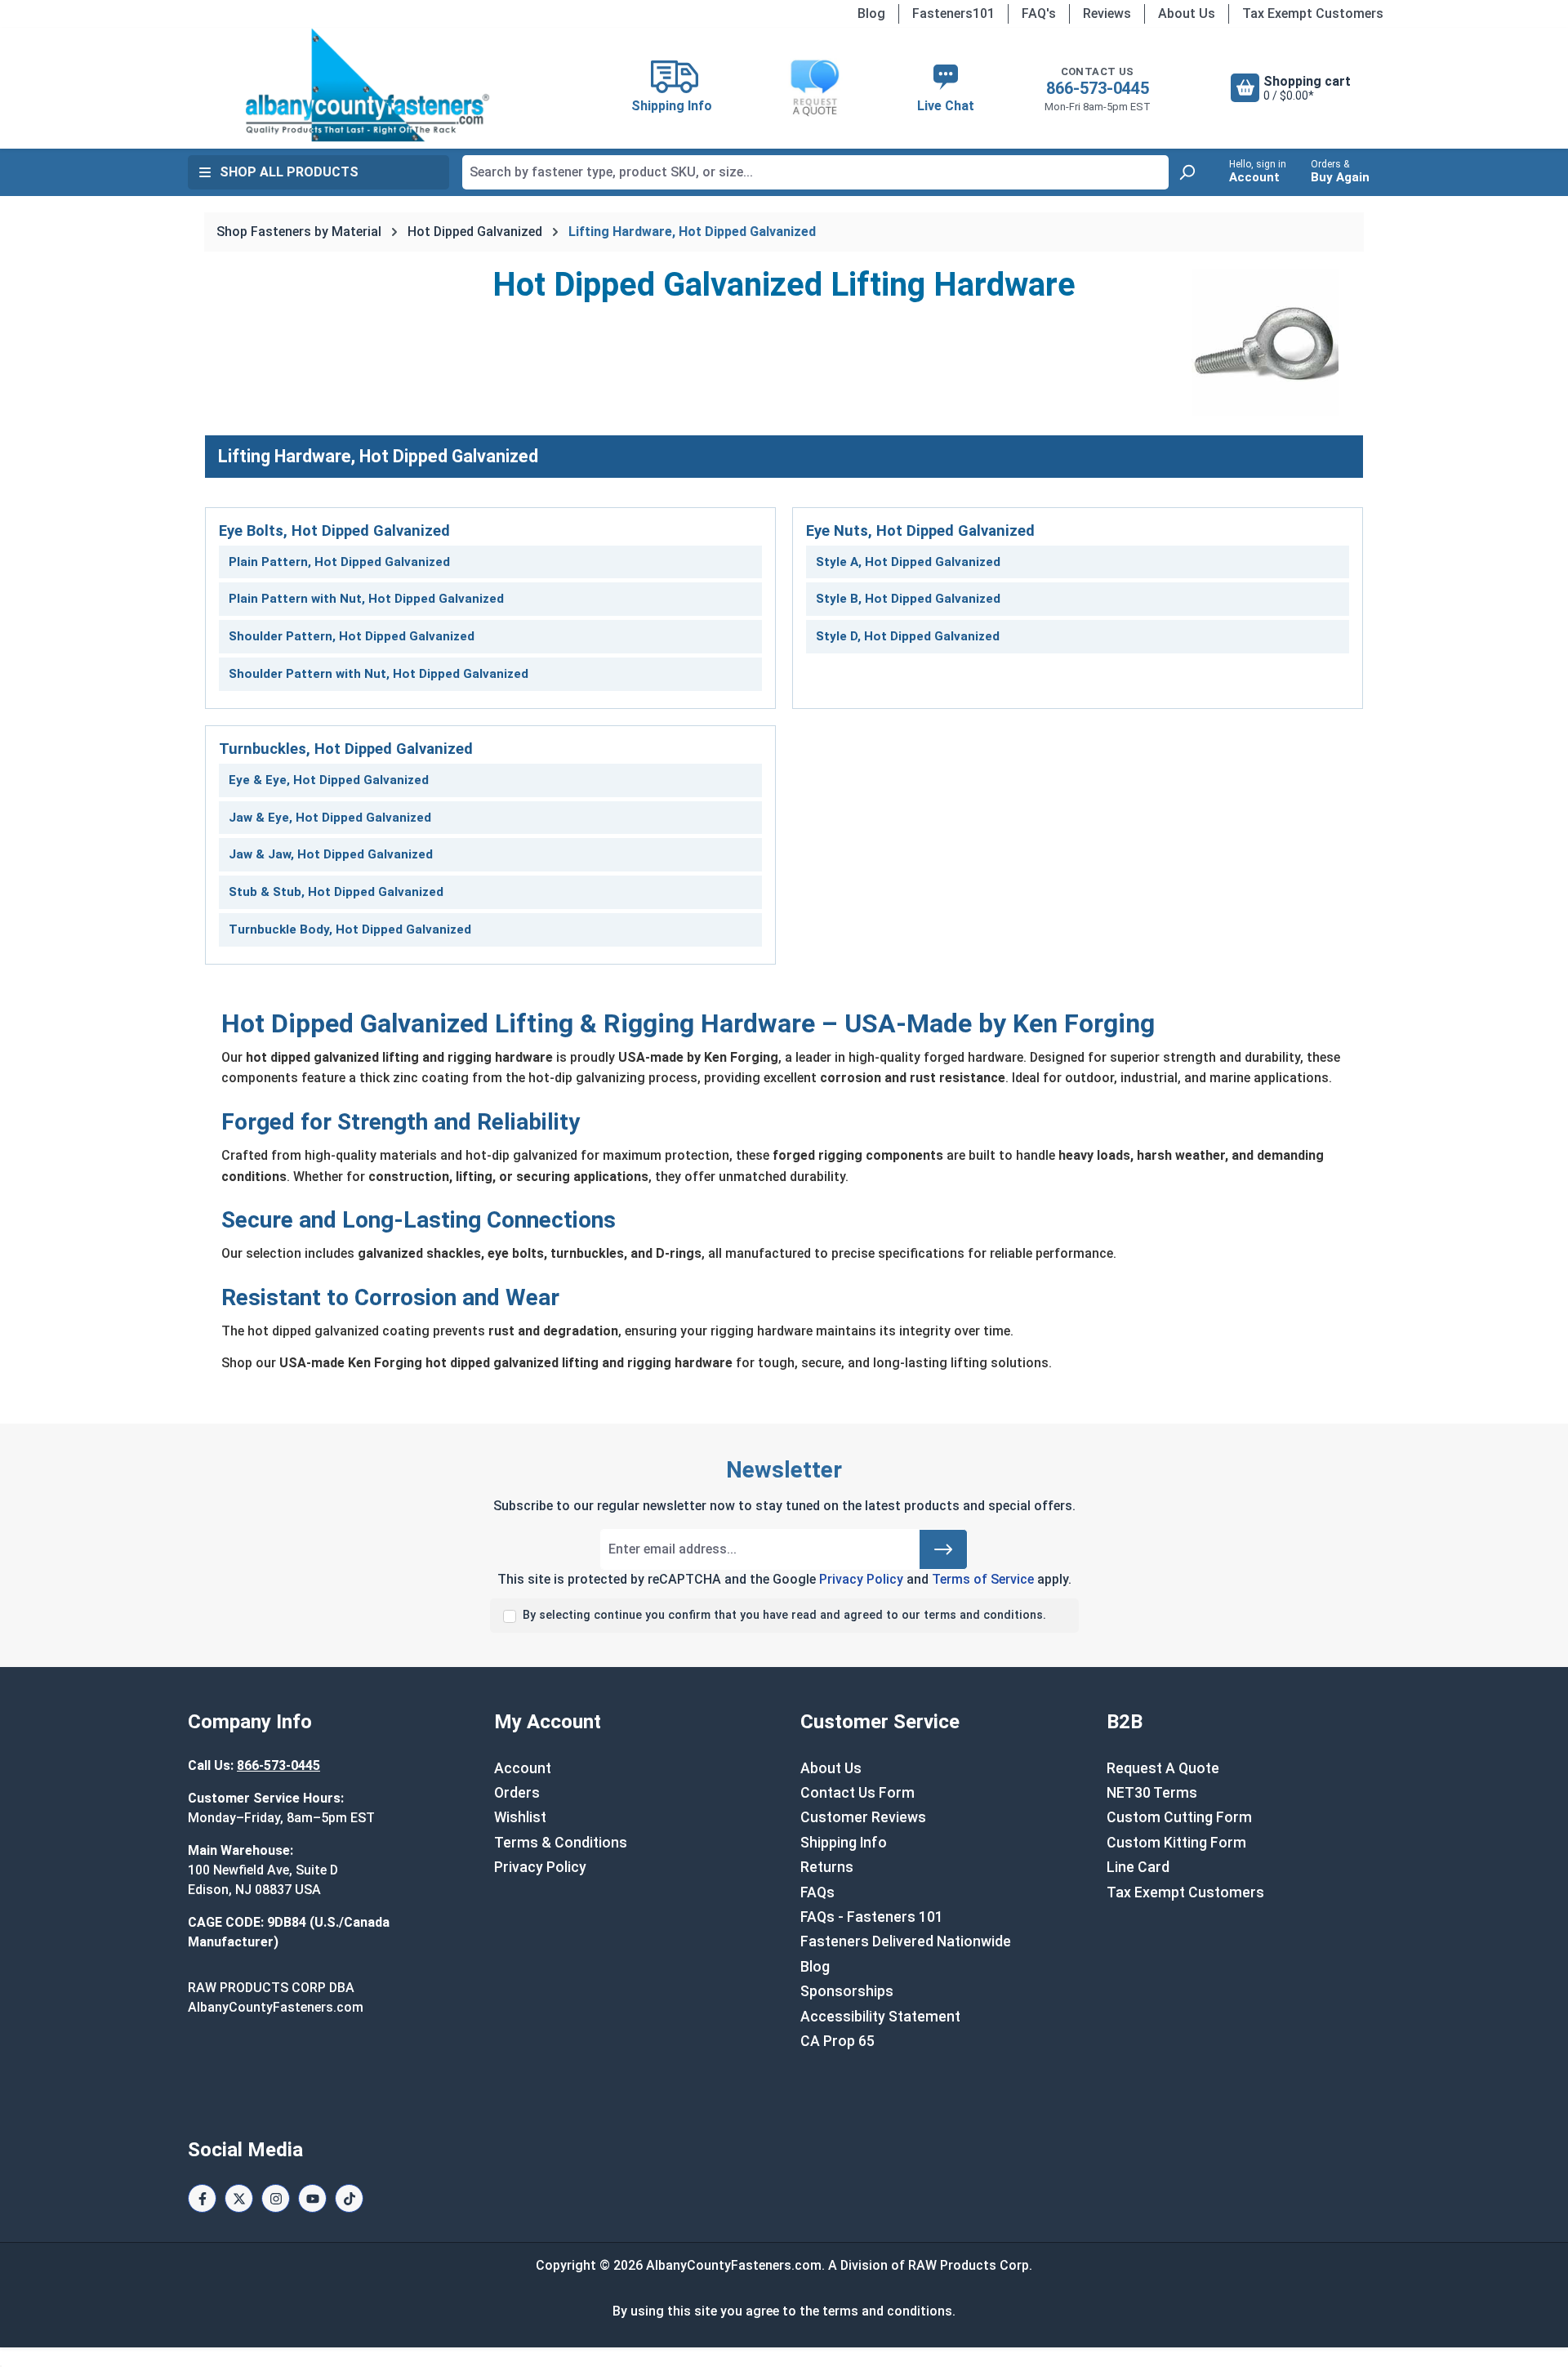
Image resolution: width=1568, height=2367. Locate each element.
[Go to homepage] (367, 85)
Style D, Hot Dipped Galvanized (908, 636)
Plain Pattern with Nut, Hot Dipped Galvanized (366, 599)
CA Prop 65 (837, 2041)
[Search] (1187, 172)
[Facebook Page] (202, 2198)
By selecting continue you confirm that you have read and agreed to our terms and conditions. (784, 1615)
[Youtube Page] (312, 2198)
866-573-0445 (1098, 88)
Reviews (1107, 13)
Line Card (1138, 1867)
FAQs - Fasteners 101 (872, 1917)
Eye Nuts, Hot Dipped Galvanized (920, 530)
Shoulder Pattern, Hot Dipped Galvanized (352, 636)
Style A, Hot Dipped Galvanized (908, 562)
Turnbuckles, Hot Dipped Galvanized (346, 749)
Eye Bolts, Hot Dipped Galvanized (334, 530)
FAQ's (1039, 13)
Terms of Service (983, 1579)
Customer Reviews (863, 1817)
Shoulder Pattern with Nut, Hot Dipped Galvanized (379, 674)
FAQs (817, 1892)
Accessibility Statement (880, 2017)
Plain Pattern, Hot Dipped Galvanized (339, 562)
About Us (1187, 13)
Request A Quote (1163, 1768)
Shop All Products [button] (289, 172)
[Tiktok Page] (349, 2198)
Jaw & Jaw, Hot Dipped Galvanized (331, 854)
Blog (871, 13)
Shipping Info (844, 1843)
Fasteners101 (953, 13)
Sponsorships (847, 1991)
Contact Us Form (857, 1793)
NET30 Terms (1152, 1793)
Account (523, 1768)
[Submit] (943, 1549)
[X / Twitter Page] (239, 2198)
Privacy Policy (861, 1579)
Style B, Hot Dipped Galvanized (908, 599)
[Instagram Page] (276, 2198)
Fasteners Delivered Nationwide (906, 1941)
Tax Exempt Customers (1313, 13)
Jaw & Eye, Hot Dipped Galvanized (330, 818)
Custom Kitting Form (1176, 1843)
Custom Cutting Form (1179, 1817)
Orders (517, 1793)
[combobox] (815, 172)
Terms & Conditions (561, 1843)
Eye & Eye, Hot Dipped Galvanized (329, 780)
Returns (827, 1867)
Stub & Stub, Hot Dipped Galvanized (336, 892)
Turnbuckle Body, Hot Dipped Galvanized (350, 929)
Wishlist (520, 1817)
